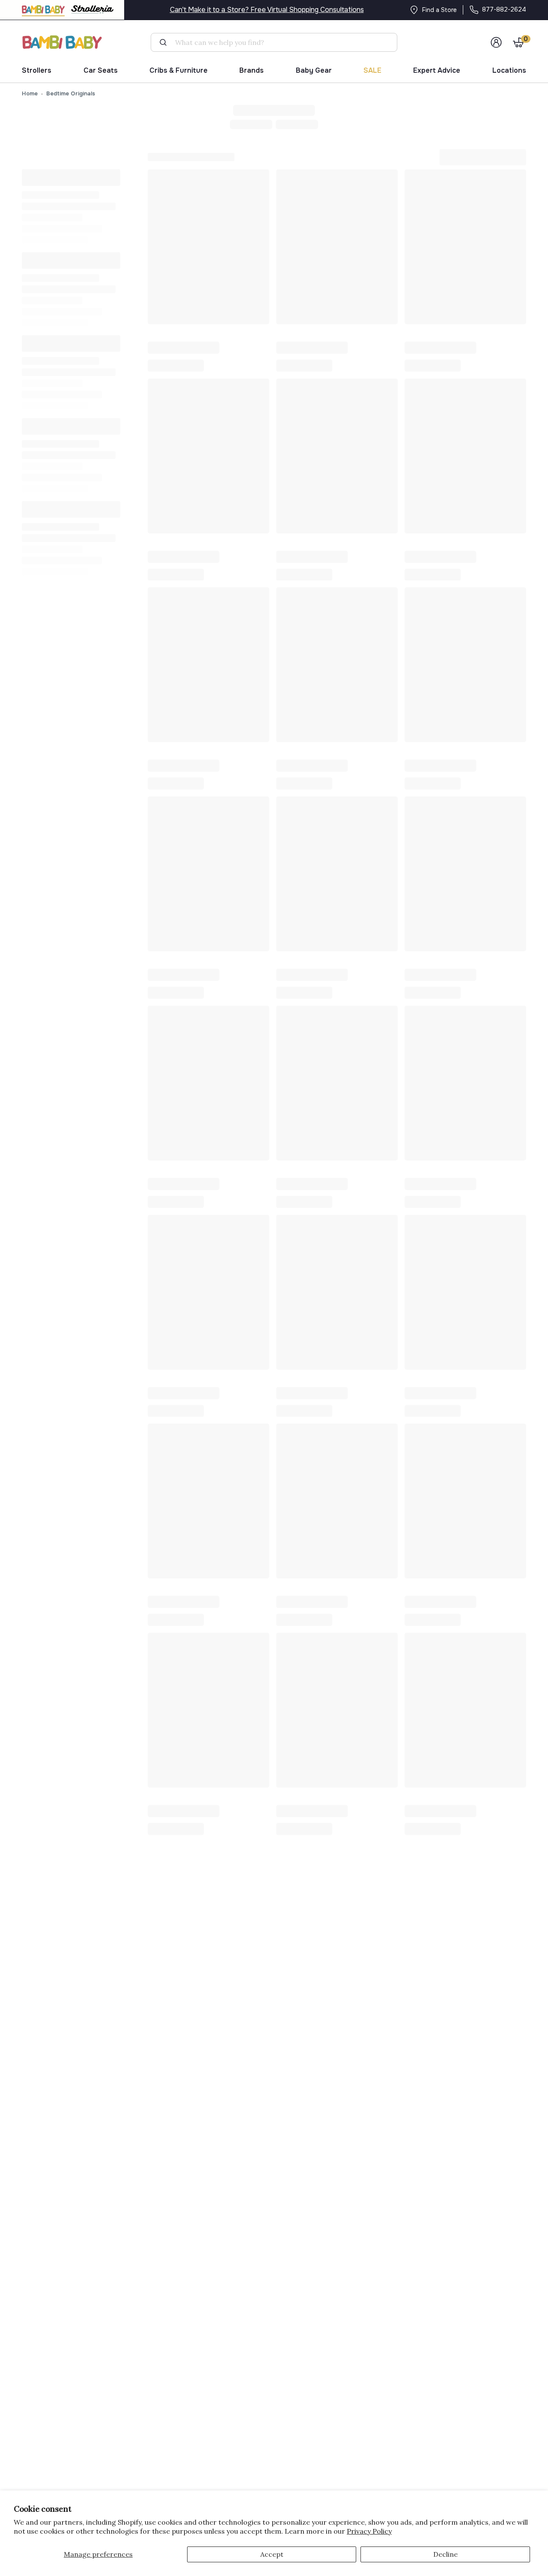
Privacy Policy (369, 2531)
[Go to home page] (63, 42)
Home (30, 93)
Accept (272, 2554)
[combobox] (278, 42)
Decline (445, 2554)
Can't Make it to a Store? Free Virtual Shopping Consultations (267, 10)
